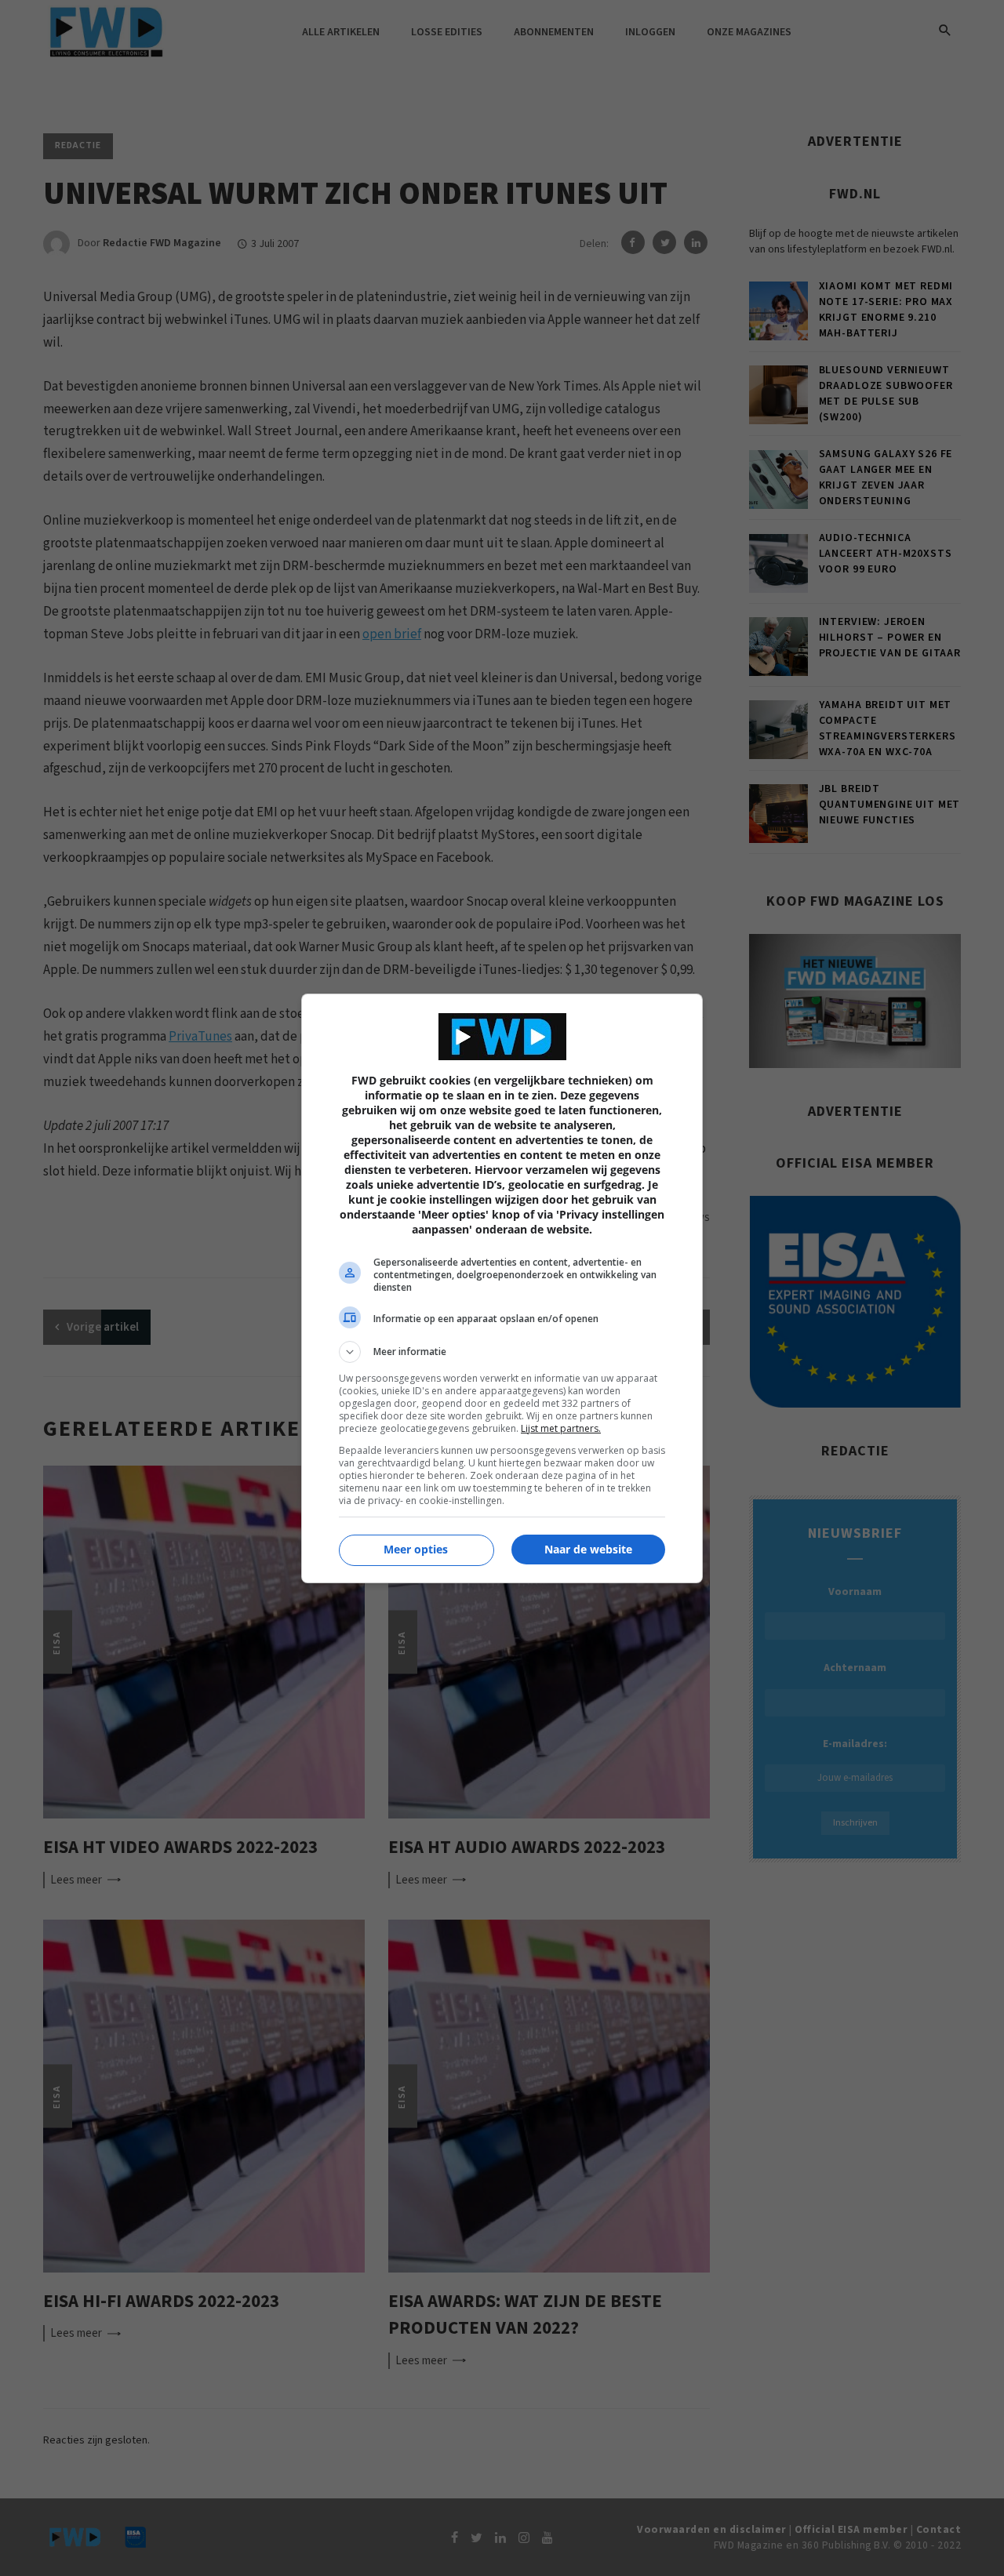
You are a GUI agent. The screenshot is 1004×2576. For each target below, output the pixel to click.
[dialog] (502, 1288)
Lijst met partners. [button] (561, 1428)
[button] (502, 1352)
